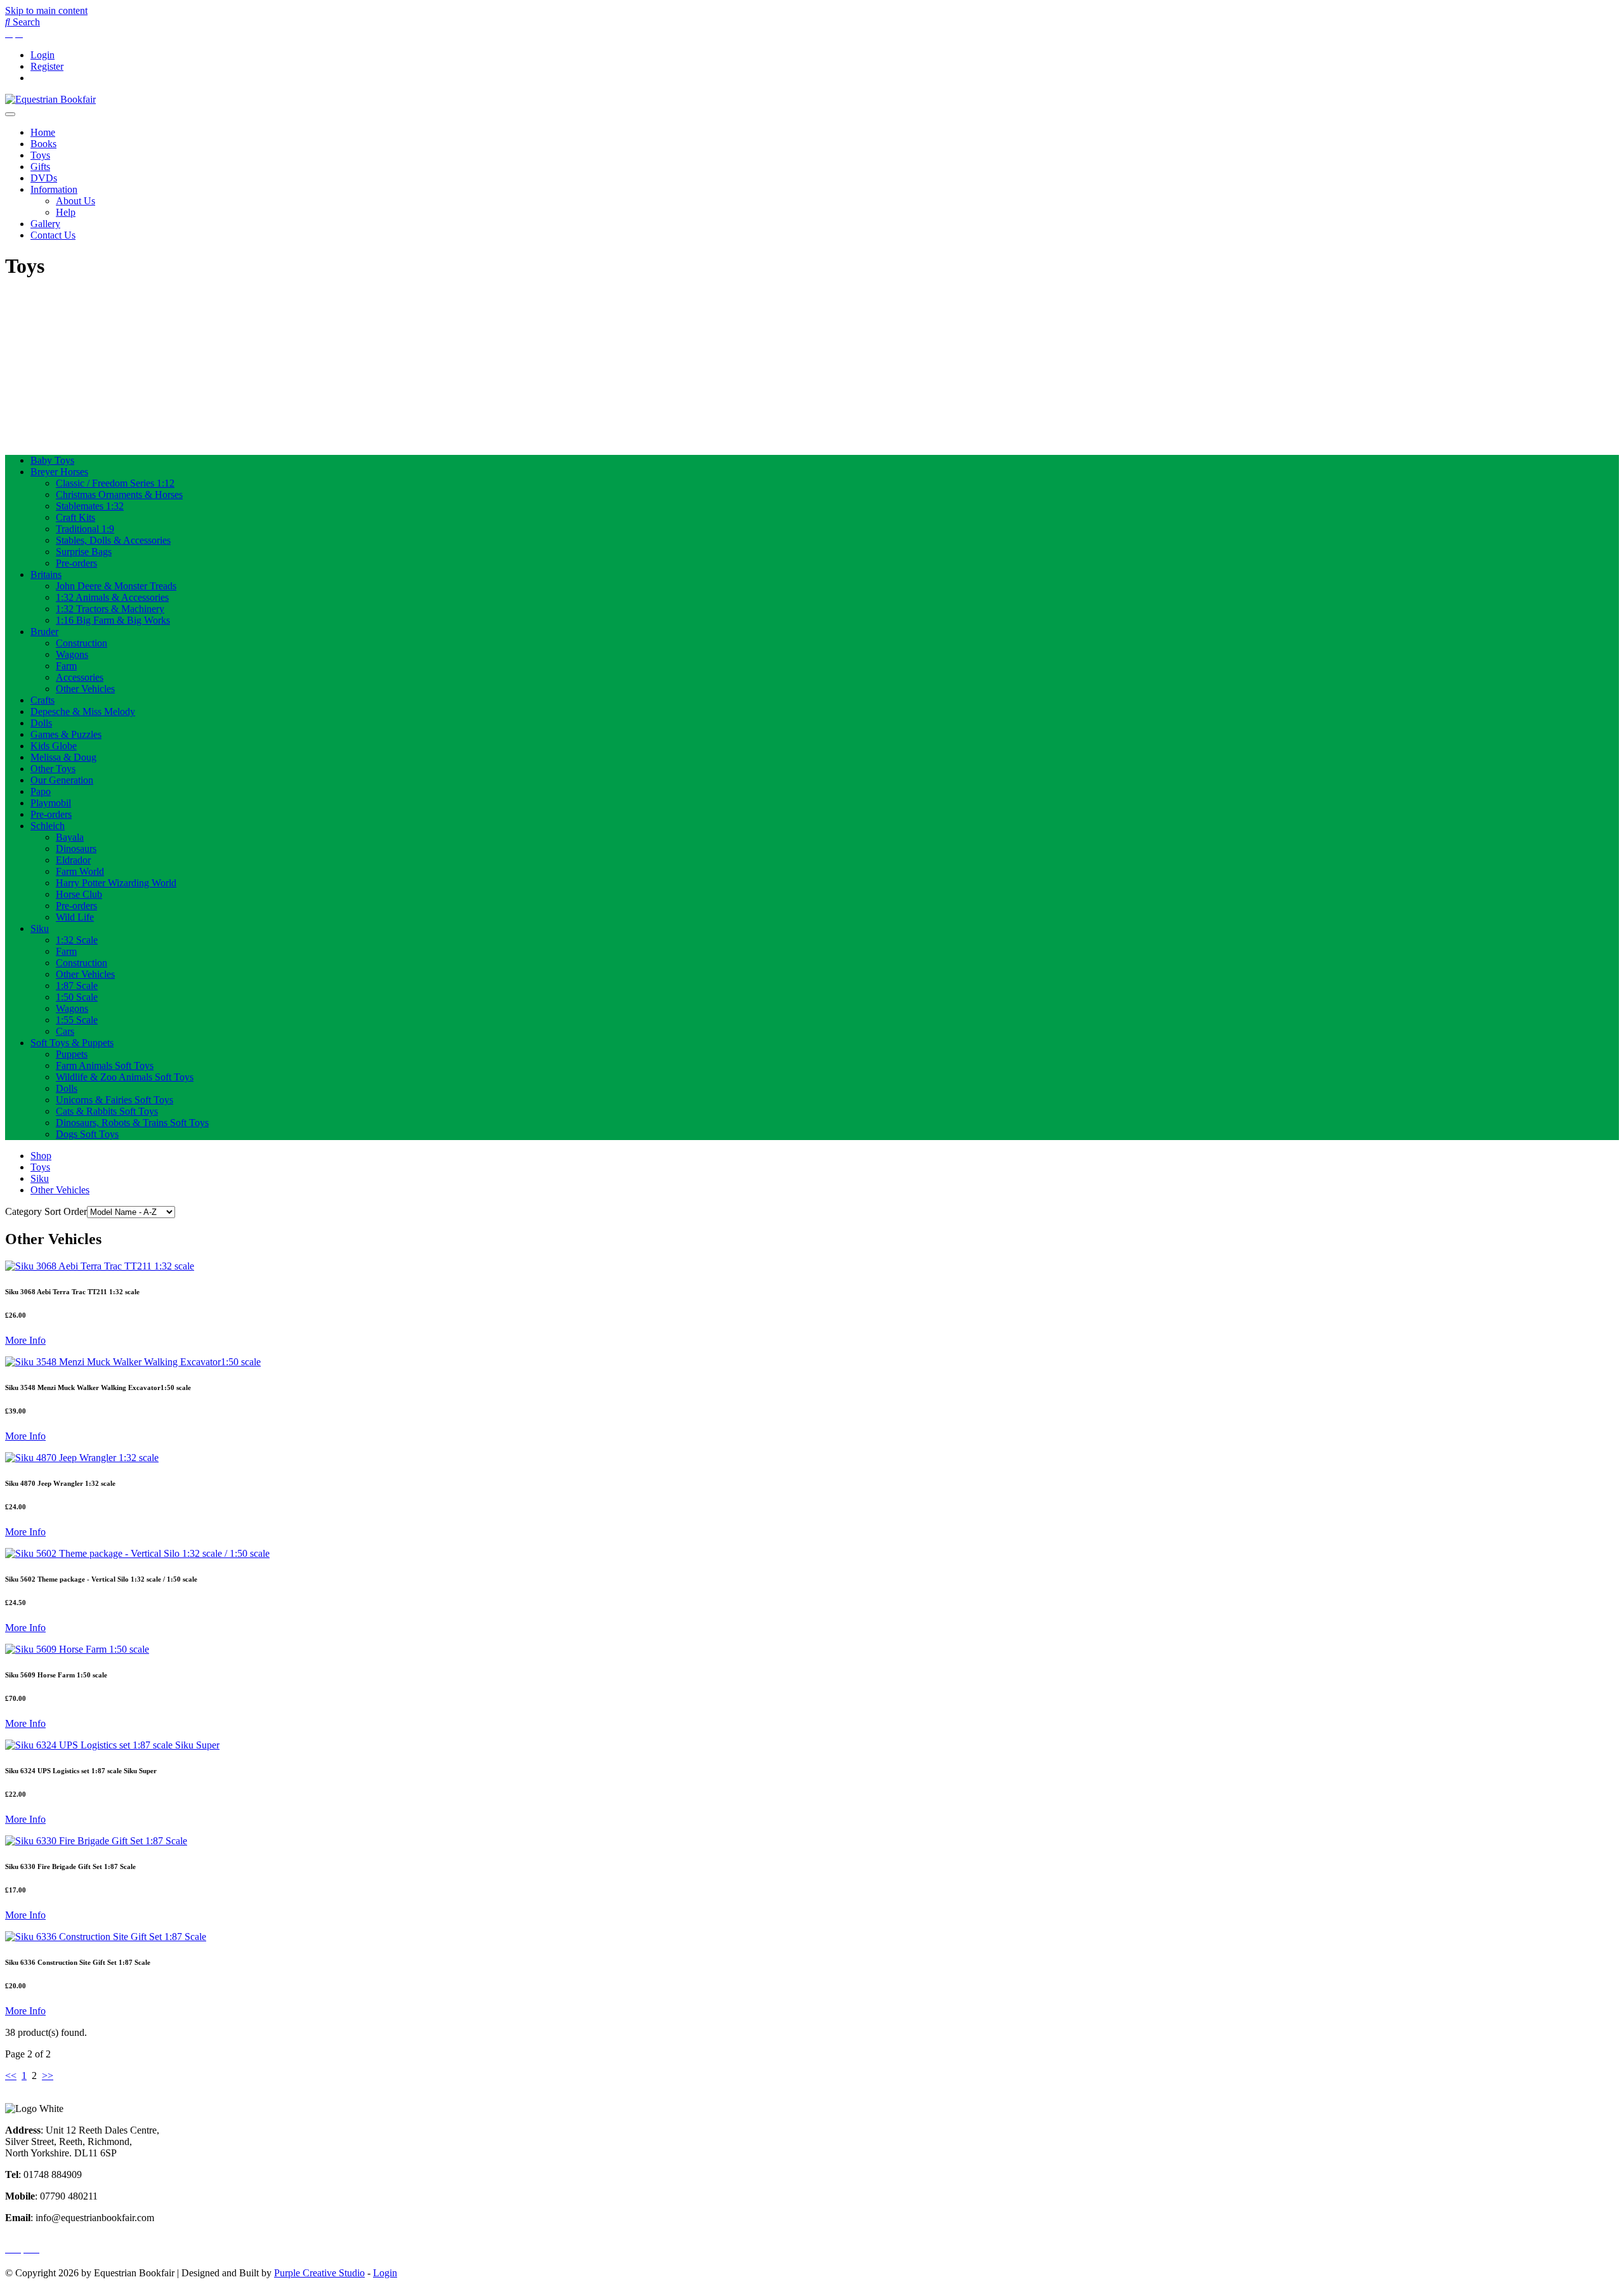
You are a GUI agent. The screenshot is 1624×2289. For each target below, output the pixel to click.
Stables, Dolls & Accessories (113, 540)
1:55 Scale (77, 1020)
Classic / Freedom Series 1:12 (115, 483)
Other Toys (53, 769)
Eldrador (73, 860)
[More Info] (100, 1266)
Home (43, 132)
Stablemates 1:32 (90, 506)
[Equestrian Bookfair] (50, 99)
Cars (65, 1031)
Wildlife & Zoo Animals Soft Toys (125, 1077)
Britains (46, 574)
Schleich (48, 826)
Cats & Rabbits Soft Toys (107, 1111)
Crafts (43, 700)
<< (11, 2076)
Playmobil (51, 803)
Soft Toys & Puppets (72, 1043)
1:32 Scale (77, 940)
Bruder (44, 632)
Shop (41, 1156)
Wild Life (75, 917)
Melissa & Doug (63, 757)
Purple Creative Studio (319, 2273)
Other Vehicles (85, 689)
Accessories (80, 677)
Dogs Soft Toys (87, 1134)
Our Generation (62, 780)
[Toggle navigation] (10, 114)
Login (43, 55)
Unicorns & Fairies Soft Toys (115, 1100)
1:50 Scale (77, 997)
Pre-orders (76, 563)
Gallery (45, 224)
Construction (82, 643)
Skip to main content (46, 10)
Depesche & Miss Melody (83, 712)
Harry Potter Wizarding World (116, 883)
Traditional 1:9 (85, 529)
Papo (41, 791)
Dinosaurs (76, 849)
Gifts (40, 167)
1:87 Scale (77, 986)
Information (54, 189)
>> (48, 2076)
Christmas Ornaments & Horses (119, 495)
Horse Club (79, 894)
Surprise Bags (84, 552)
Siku (40, 928)
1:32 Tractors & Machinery (110, 609)
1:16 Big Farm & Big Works (113, 620)
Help (66, 212)
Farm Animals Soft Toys (105, 1066)
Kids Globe (54, 746)
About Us (75, 201)
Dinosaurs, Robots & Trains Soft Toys (132, 1123)
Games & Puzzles (66, 734)
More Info (25, 1340)
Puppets (72, 1054)
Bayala (70, 837)
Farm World (80, 871)
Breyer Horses (59, 472)
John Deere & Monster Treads (116, 586)
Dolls (41, 723)
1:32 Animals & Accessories (112, 597)
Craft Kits (75, 517)
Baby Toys (52, 460)
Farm (66, 666)
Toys (40, 155)
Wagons (72, 654)
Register (47, 66)
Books (43, 144)
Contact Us (53, 235)
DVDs (44, 178)
